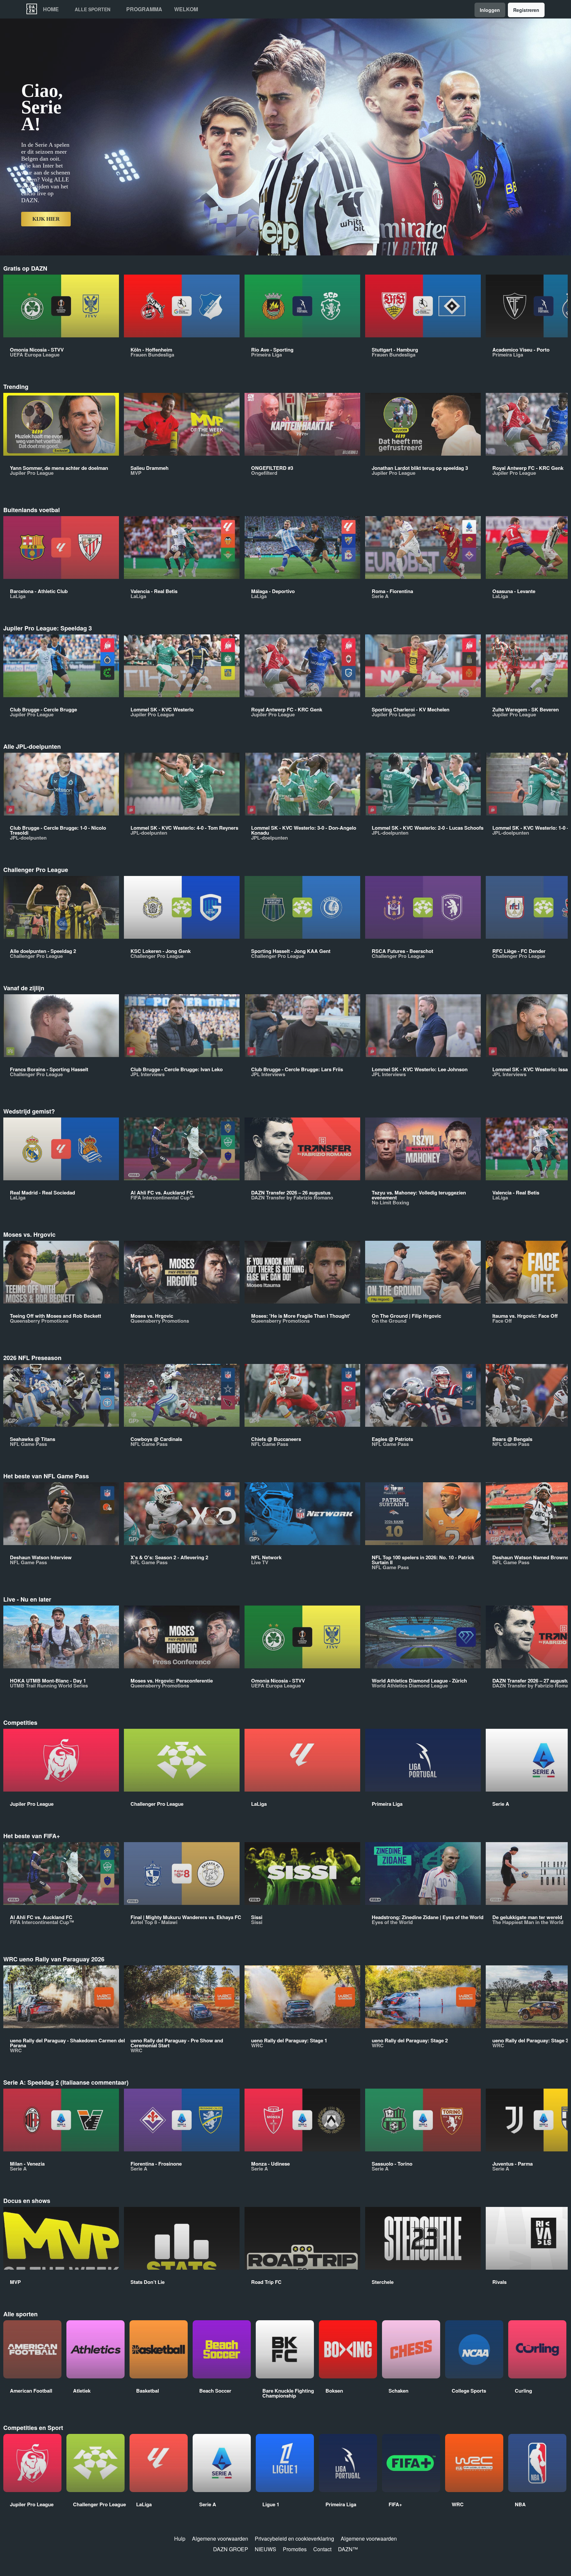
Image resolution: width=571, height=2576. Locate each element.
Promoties (295, 2549)
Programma (144, 9)
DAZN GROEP (231, 2549)
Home (51, 9)
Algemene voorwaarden (220, 2538)
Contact (322, 2549)
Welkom (186, 9)
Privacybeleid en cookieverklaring (294, 2538)
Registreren (526, 10)
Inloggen (490, 10)
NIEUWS (266, 2549)
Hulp (180, 2538)
